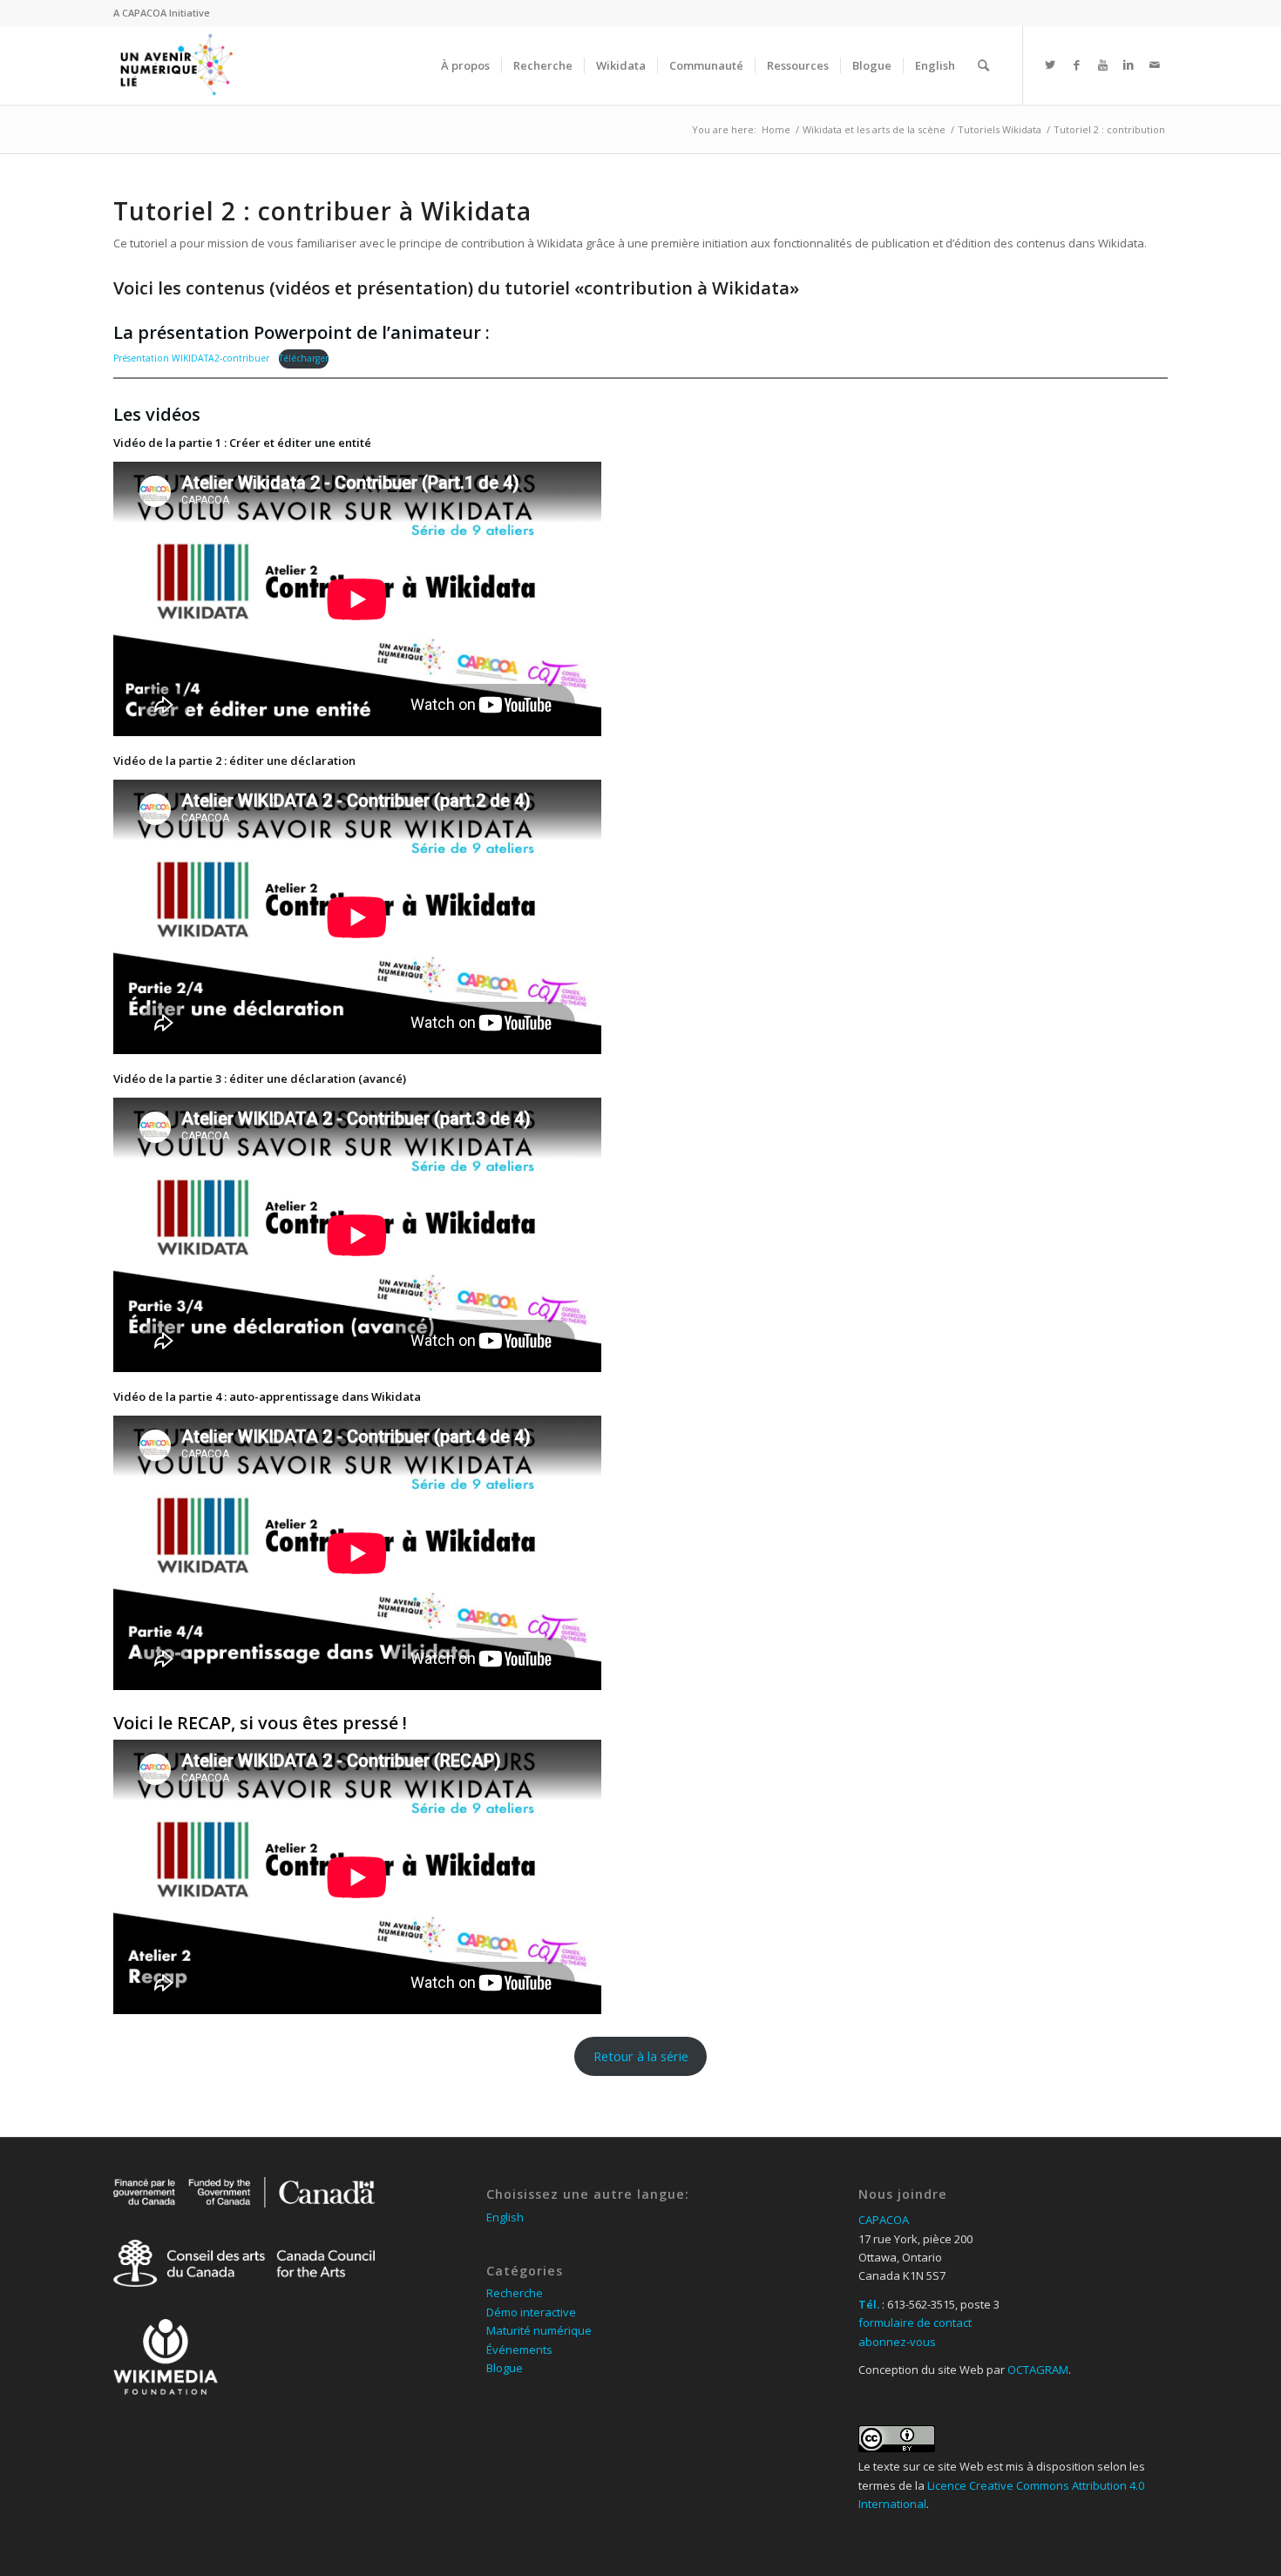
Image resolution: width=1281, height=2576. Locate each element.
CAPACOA (144, 13)
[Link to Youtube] (1102, 64)
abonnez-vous (897, 2342)
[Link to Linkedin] (1128, 64)
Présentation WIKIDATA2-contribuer (191, 358)
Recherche (515, 2293)
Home (776, 129)
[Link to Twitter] (1050, 64)
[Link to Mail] (1155, 64)
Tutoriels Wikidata (1000, 129)
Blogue (505, 2368)
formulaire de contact (915, 2322)
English (505, 2217)
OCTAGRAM (1038, 2370)
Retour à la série (641, 2056)
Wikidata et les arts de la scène (874, 129)
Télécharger (304, 358)
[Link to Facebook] (1076, 64)
